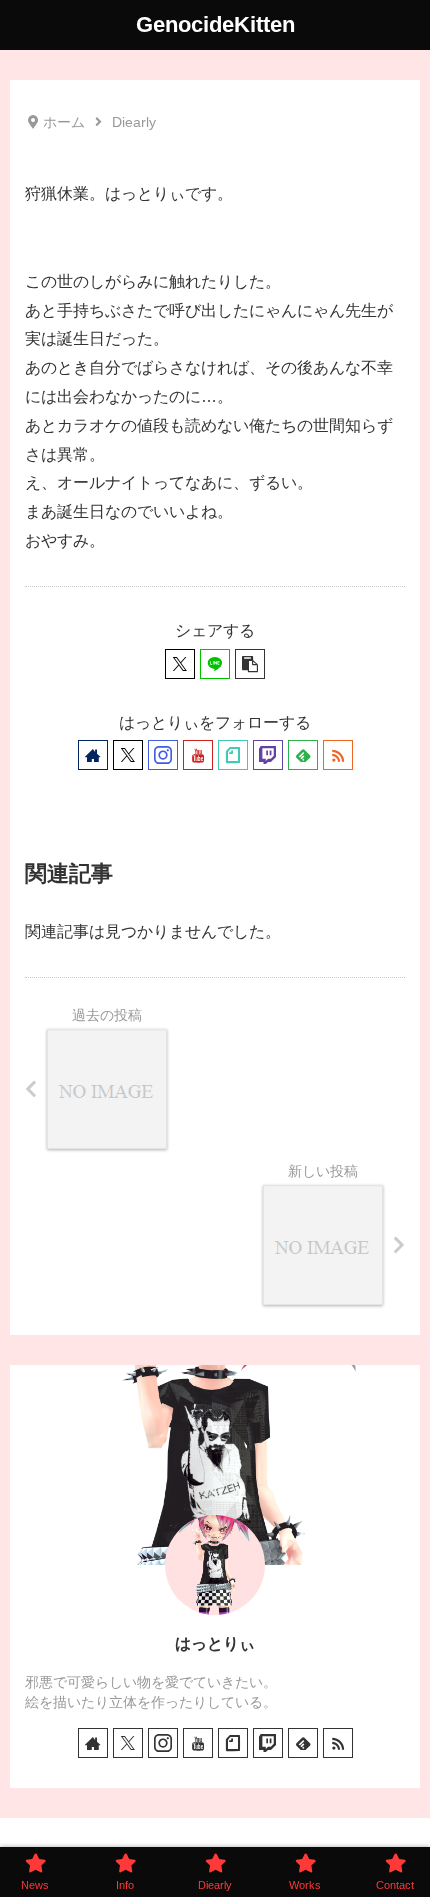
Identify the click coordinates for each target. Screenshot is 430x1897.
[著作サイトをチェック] (93, 755)
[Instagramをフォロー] (163, 755)
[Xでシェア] (180, 664)
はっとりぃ (215, 1643)
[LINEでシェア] (215, 664)
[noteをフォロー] (233, 755)
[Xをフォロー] (128, 755)
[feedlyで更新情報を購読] (303, 755)
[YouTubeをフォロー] (198, 755)
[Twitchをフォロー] (268, 755)
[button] (250, 664)
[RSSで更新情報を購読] (338, 755)
